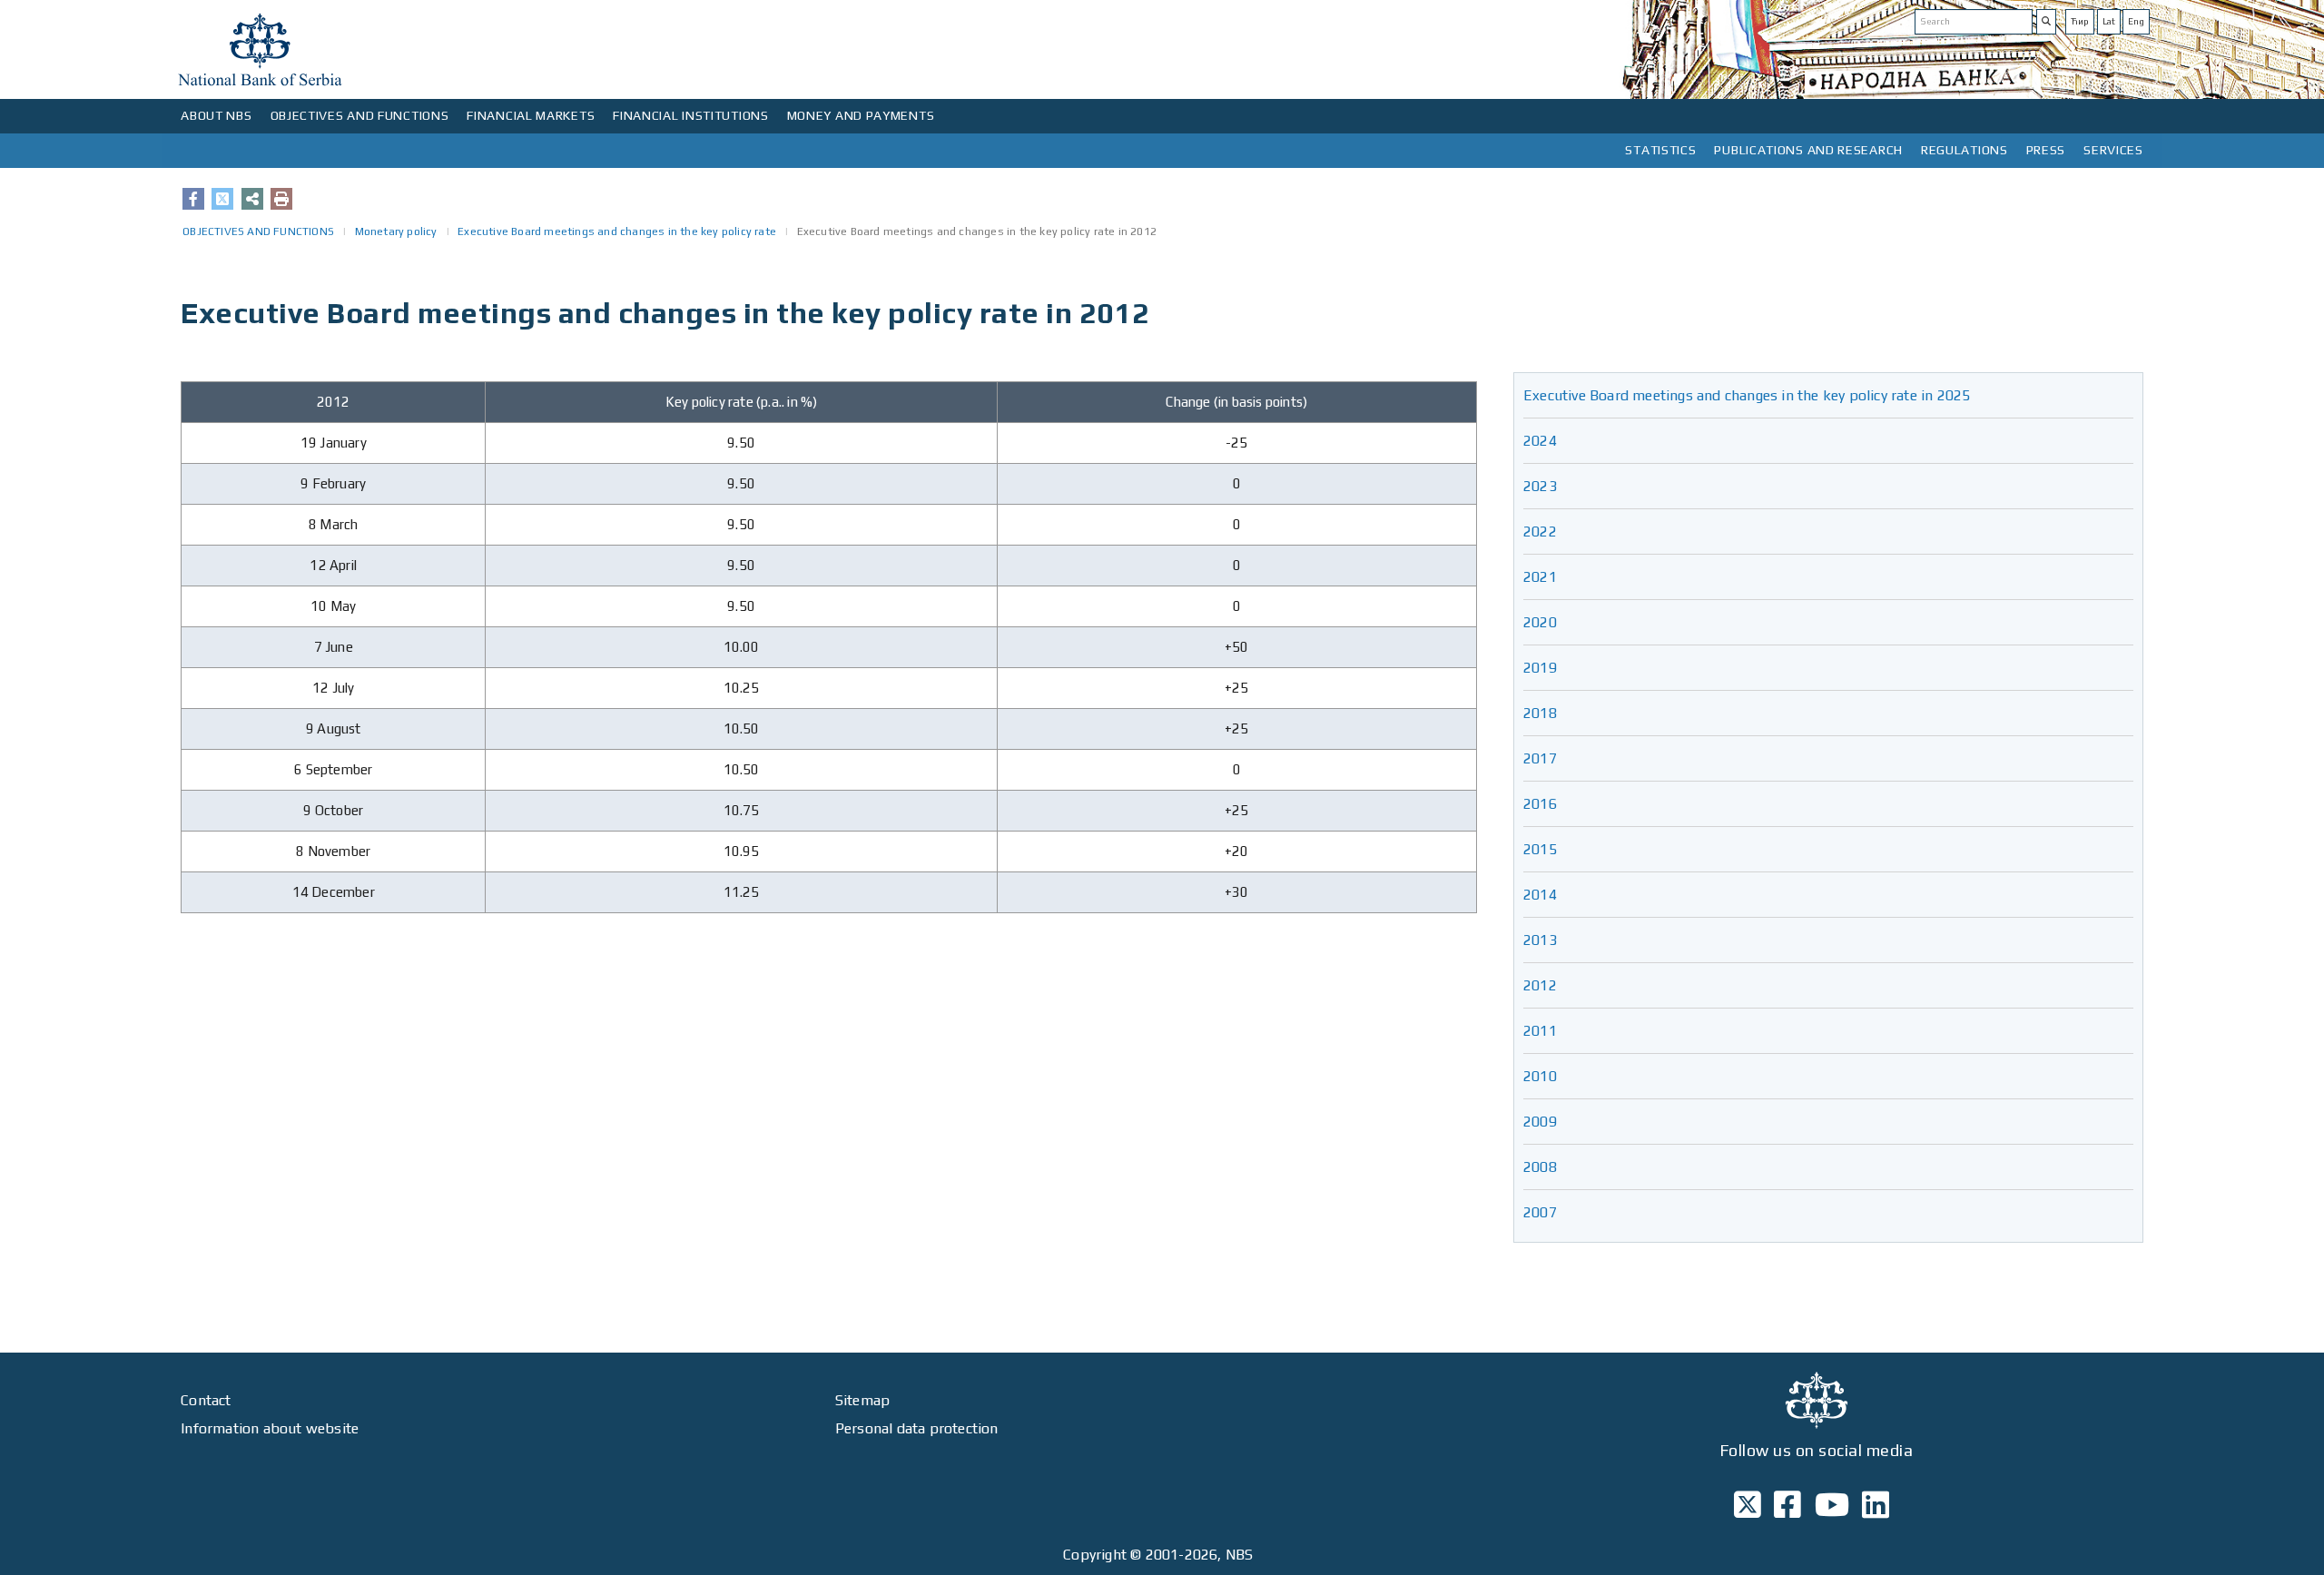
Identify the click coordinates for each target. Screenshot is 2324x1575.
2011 (1540, 1031)
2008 (1540, 1167)
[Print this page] (281, 199)
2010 (1540, 1076)
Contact (206, 1400)
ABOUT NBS (216, 115)
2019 (1540, 668)
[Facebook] (193, 199)
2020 (1540, 622)
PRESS (2046, 150)
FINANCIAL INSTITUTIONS (690, 115)
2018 (1540, 713)
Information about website (270, 1428)
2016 (1540, 804)
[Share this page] (252, 199)
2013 (1540, 940)
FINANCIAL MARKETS (531, 115)
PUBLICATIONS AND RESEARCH (1808, 150)
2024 (1540, 441)
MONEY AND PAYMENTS (861, 115)
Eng (2136, 21)
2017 (1540, 758)
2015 (1540, 849)
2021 (1540, 577)
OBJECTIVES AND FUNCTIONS (360, 115)
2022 (1540, 532)
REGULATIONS (1965, 150)
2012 (1540, 985)
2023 (1540, 486)
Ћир (2080, 21)
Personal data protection (917, 1428)
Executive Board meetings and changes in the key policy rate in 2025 (1747, 395)
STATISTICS (1660, 150)
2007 (1540, 1212)
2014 (1540, 895)
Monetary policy (396, 231)
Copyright (1095, 1555)
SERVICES (2113, 150)
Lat (2109, 21)
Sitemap (862, 1400)
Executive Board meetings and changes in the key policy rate (617, 231)
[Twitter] (222, 199)
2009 (1540, 1122)
